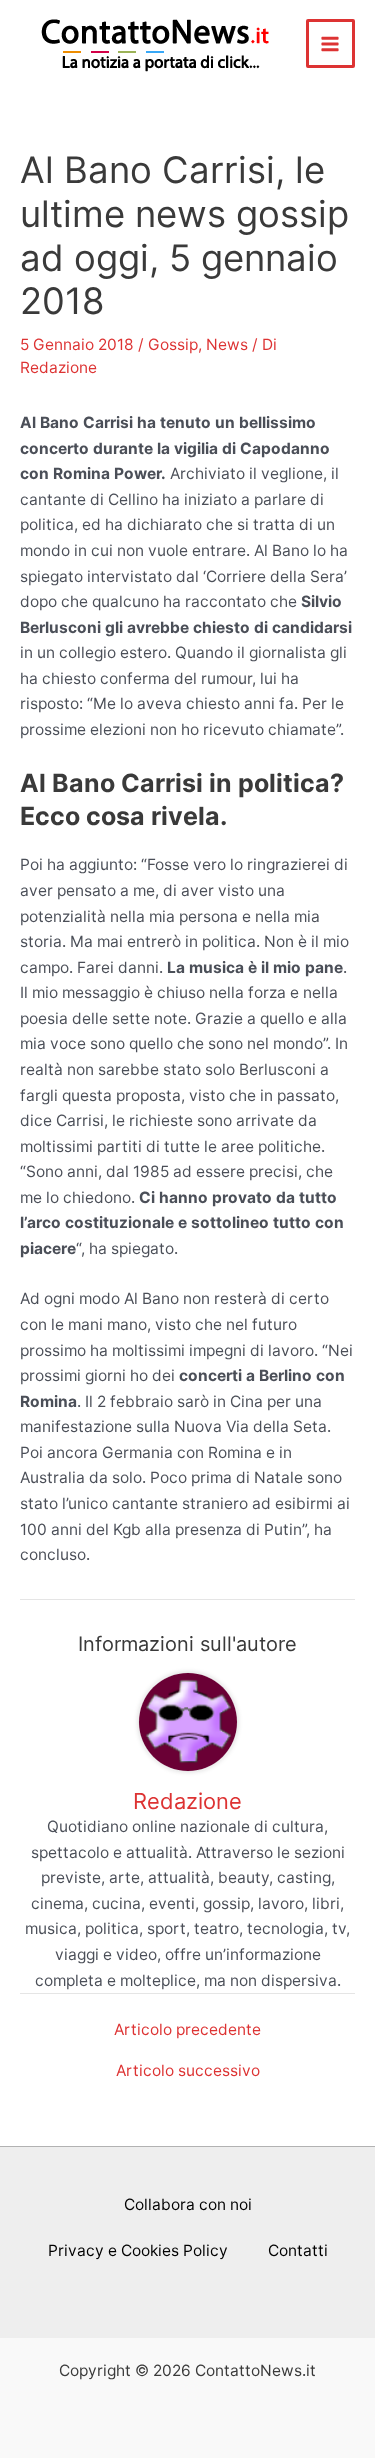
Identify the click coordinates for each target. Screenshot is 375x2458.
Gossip (173, 344)
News (227, 344)
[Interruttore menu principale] (330, 43)
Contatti (298, 2250)
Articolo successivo (188, 2071)
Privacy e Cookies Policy (138, 2250)
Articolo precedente (187, 2030)
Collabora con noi (188, 2204)
